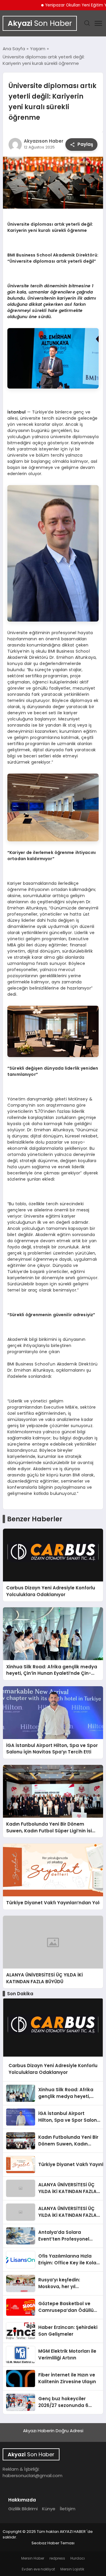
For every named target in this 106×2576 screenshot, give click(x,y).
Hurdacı (78, 2558)
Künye (49, 2509)
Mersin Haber (33, 2558)
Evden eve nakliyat (38, 2569)
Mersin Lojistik (72, 2569)
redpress (57, 2558)
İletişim (68, 2509)
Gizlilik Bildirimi (23, 2509)
